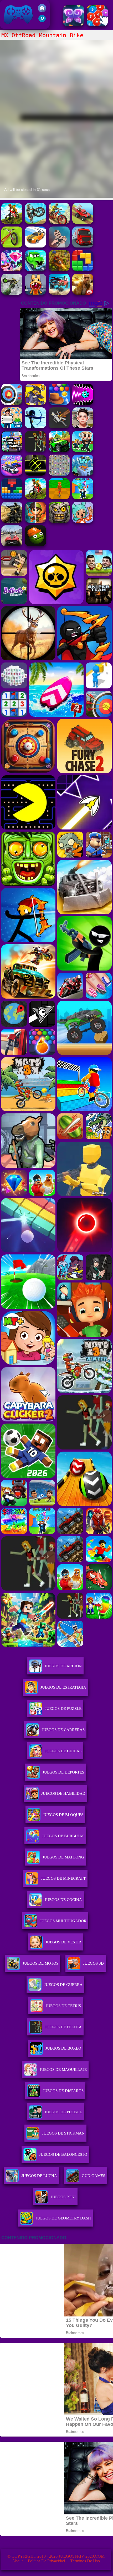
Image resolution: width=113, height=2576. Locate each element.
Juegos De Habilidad (63, 1793)
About (17, 2561)
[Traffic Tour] (12, 545)
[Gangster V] (83, 293)
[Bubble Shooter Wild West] (59, 403)
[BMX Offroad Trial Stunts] (12, 246)
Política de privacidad (46, 2561)
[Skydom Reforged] (12, 270)
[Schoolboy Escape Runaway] (83, 427)
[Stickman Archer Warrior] (35, 427)
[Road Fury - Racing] (59, 293)
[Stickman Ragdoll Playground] (59, 427)
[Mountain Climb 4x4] (59, 451)
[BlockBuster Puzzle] (12, 498)
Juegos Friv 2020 (17, 26)
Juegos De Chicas (63, 1751)
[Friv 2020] (42, 11)
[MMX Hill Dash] (83, 222)
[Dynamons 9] (35, 403)
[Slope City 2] (35, 474)
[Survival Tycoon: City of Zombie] (59, 521)
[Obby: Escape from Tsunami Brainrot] (83, 498)
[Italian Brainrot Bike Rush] (59, 498)
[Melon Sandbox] (35, 545)
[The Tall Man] (35, 451)
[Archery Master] (12, 403)
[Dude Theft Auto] (12, 451)
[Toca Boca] (83, 521)
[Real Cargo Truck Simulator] (83, 246)
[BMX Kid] (35, 222)
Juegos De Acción (63, 1666)
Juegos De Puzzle (63, 1709)
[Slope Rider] (83, 474)
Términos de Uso (85, 2561)
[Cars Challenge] (12, 474)
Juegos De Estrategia (63, 1687)
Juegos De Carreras (63, 1730)
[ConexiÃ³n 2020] (97, 25)
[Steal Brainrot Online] (83, 451)
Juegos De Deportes (63, 1772)
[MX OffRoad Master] (12, 222)
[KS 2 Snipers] (12, 293)
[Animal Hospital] (35, 293)
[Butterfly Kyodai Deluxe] (59, 474)
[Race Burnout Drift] (35, 246)
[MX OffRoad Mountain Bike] (59, 222)
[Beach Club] (12, 427)
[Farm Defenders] (59, 270)
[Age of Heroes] (35, 521)
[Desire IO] (59, 246)
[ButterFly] (74, 25)
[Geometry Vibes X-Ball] (83, 403)
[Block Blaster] (83, 270)
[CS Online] (12, 521)
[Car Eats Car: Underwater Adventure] (35, 270)
